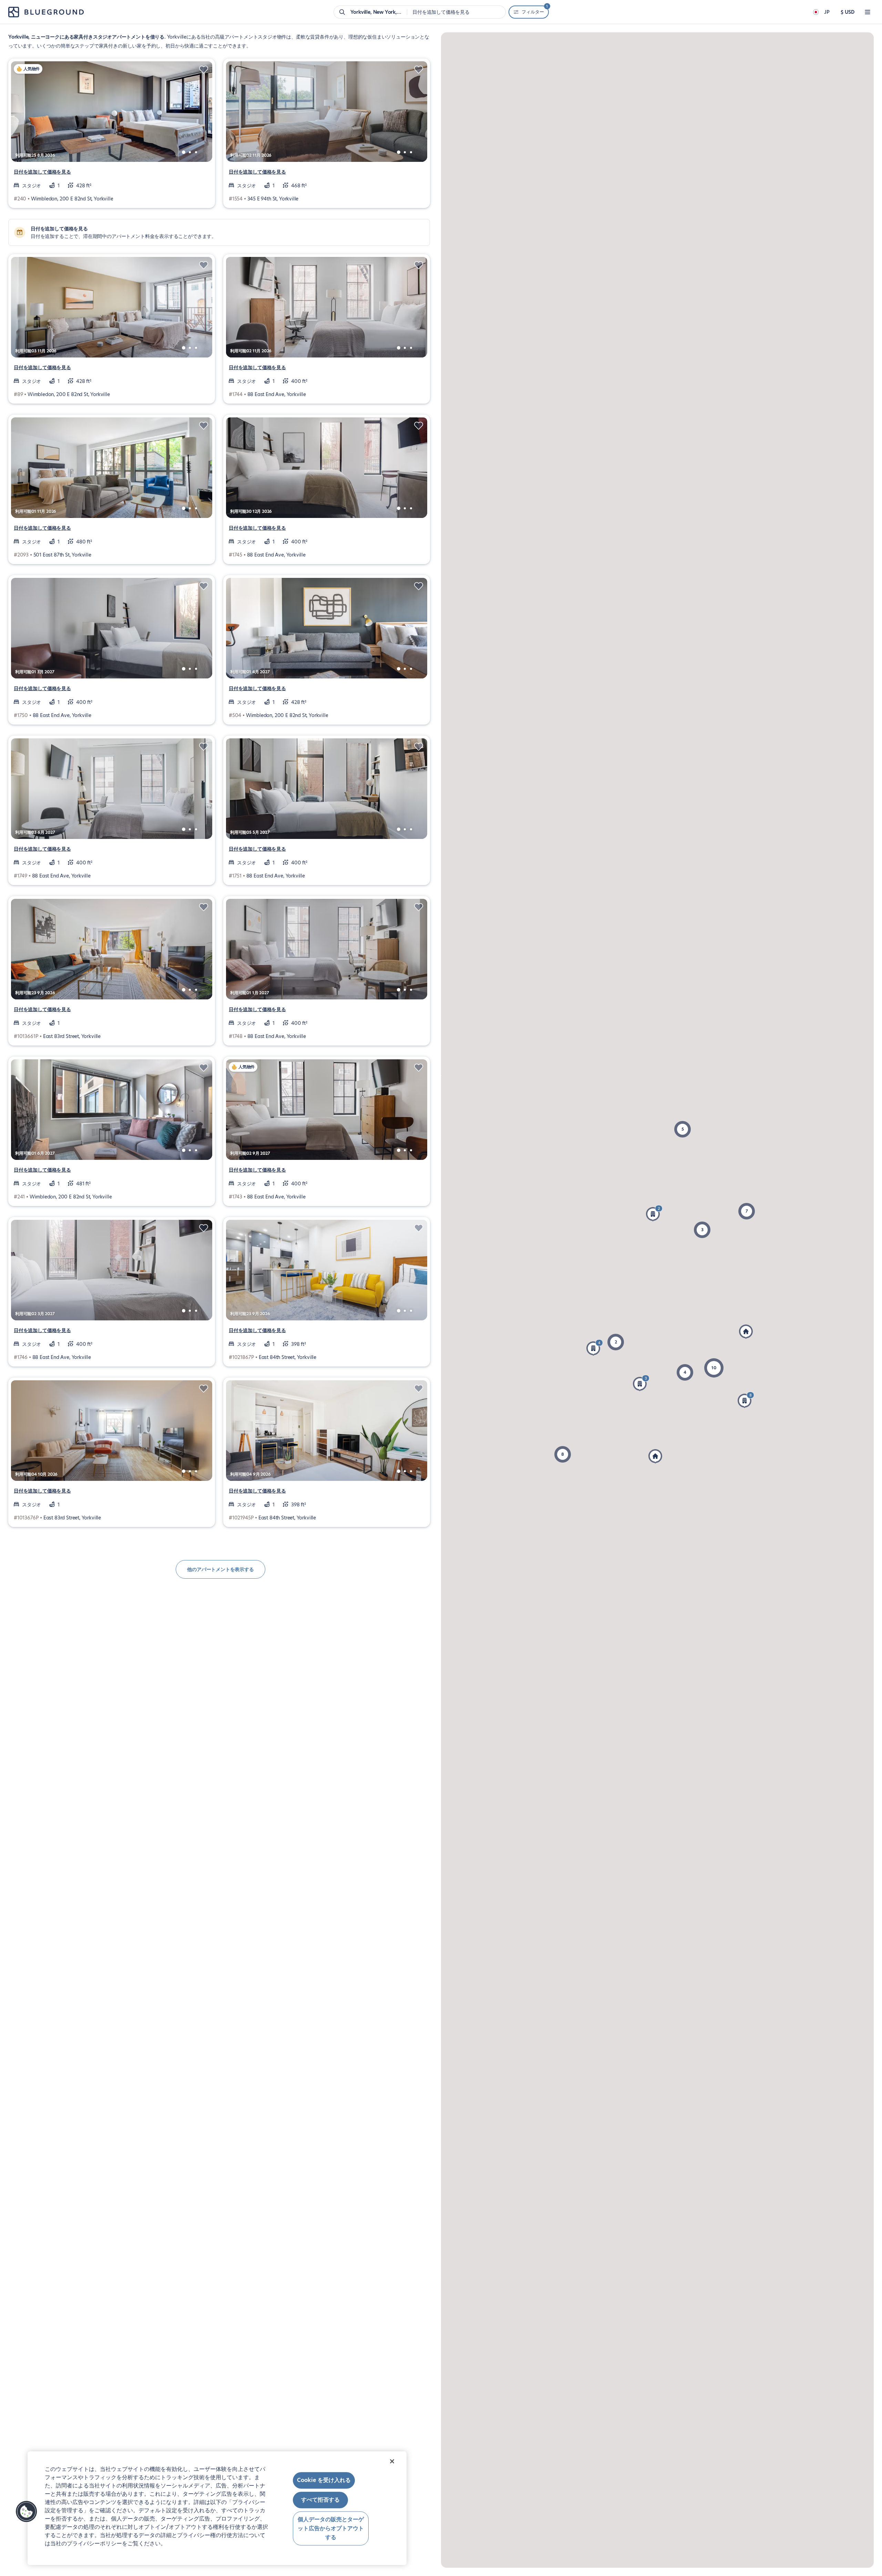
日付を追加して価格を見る (42, 172)
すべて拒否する (320, 2500)
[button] (595, 1348)
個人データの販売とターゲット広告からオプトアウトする (331, 2528)
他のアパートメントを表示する (220, 1569)
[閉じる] (392, 2461)
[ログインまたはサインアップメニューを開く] (868, 12)
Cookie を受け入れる (324, 2480)
